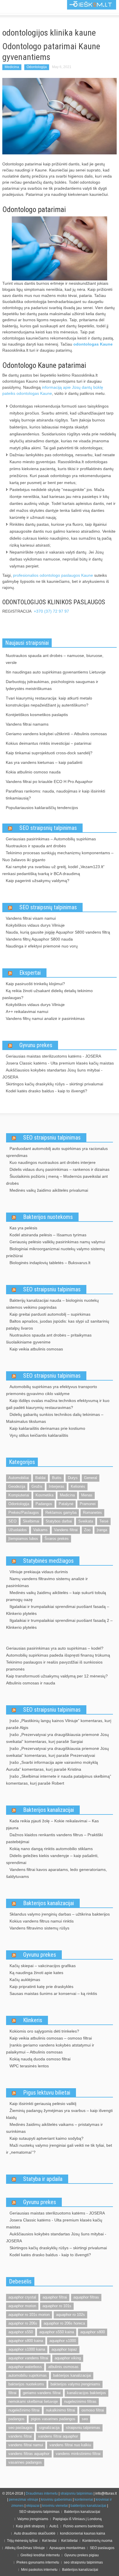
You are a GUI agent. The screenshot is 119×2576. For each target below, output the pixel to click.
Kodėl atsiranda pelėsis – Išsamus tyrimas (48, 1235)
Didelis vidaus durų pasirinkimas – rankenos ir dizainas (59, 1169)
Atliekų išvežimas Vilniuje (25, 2548)
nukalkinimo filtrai (61, 2410)
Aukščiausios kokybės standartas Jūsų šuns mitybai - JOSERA (52, 1074)
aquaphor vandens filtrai (28, 2358)
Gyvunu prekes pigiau (82, 2555)
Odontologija (37, 67)
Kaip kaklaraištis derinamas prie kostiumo (47, 1428)
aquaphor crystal (22, 2297)
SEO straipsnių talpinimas (48, 828)
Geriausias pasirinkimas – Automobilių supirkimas (51, 839)
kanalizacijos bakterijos (87, 2393)
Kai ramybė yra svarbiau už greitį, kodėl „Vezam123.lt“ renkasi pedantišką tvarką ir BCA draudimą (53, 870)
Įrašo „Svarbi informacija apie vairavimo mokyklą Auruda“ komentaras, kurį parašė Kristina (52, 1766)
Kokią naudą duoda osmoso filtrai (40, 2059)
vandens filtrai (20, 2436)
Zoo (87, 1530)
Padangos (44, 1504)
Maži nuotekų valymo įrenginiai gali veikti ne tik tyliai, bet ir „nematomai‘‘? (59, 2149)
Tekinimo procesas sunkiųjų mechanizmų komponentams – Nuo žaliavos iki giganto (58, 856)
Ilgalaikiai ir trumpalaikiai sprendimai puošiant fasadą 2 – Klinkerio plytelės (59, 1624)
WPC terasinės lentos (29, 2066)
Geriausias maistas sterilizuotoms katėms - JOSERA (53, 1056)
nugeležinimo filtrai (24, 2410)
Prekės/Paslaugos (24, 1512)
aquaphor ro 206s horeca (64, 2323)
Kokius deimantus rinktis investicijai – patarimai (49, 743)
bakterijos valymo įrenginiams (75, 2384)
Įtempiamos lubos (23, 1539)
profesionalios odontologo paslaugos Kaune (53, 575)
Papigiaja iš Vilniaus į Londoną (77, 2519)
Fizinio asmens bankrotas (83, 2526)
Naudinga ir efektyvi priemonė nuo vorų (42, 946)
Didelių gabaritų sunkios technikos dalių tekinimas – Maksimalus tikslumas (55, 1418)
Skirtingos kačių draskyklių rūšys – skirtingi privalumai (54, 1084)
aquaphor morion (22, 2306)
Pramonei (88, 1504)
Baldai (40, 1478)
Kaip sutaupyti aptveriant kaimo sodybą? (47, 2138)
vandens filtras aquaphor (29, 2454)
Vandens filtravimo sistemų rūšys (39, 1928)
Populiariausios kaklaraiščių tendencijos (42, 808)
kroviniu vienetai (55, 2506)
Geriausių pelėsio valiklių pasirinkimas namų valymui (57, 1242)
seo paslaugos (21, 2428)
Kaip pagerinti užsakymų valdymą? (38, 881)
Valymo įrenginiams (33, 2519)
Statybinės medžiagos (48, 1561)
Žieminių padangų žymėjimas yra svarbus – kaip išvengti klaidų (59, 2114)
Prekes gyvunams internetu (38, 2562)
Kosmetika (44, 1495)
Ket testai (49, 2541)
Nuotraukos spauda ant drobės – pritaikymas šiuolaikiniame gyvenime (49, 1339)
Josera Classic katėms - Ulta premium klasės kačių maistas (60, 1063)
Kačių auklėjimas (25, 1980)
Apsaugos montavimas (67, 2548)
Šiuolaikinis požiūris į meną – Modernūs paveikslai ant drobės (57, 1180)
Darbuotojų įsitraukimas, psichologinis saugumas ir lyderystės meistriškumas (52, 685)
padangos (16, 2419)
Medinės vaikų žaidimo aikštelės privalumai (49, 1190)
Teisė (104, 1521)
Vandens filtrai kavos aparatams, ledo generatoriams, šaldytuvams (56, 1873)
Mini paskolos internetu (39, 2570)
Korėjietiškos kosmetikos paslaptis (37, 715)
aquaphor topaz (64, 2349)
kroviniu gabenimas (56, 2500)
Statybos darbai (59, 1521)
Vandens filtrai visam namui (31, 918)
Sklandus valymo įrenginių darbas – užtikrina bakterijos (60, 1914)
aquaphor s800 (93, 2332)
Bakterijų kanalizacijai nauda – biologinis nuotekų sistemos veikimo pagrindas (52, 1304)
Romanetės (92, 1512)
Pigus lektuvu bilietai (47, 2093)
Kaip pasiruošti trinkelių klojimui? (35, 984)
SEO (12, 1521)
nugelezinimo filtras (80, 2401)
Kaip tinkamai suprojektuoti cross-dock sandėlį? (49, 753)
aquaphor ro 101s (57, 2306)
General (91, 1478)
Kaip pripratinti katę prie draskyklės (41, 1987)
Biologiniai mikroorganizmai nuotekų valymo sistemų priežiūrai (55, 1252)
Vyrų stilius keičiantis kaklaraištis (39, 1435)
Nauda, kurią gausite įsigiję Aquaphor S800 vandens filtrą (58, 932)
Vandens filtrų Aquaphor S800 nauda (39, 939)
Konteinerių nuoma (97, 2541)
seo (85, 2419)
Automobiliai (19, 1478)
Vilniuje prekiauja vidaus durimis (39, 1572)
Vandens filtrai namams (27, 724)
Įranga (102, 1530)
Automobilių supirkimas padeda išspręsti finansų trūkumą (58, 1655)
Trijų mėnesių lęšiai (22, 2541)
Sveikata (86, 1521)
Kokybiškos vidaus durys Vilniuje (35, 925)
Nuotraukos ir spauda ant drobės (36, 846)
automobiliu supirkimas (28, 2375)
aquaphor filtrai (55, 2297)
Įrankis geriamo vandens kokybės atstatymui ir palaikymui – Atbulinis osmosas (50, 2049)
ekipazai (33, 2506)
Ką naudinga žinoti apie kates (36, 1973)
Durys (73, 1478)
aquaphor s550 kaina (57, 2332)
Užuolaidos (18, 1530)
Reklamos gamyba (61, 1512)
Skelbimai (31, 1521)
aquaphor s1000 (63, 2341)
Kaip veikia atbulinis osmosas (36, 1349)
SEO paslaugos (102, 2548)
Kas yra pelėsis (23, 1228)
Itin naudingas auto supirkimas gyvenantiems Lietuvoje (56, 672)
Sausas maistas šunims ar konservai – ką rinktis (53, 1993)
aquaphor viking (68, 2358)
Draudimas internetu (42, 2493)
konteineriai (84, 2500)
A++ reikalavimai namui (27, 1012)
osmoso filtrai (93, 2410)
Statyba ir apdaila (43, 2179)
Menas (87, 1495)
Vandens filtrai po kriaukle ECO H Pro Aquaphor (49, 782)
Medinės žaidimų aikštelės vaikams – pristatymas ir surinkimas (54, 2128)
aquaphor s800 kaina (26, 2341)
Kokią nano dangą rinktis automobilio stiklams (51, 1849)
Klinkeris (33, 2020)
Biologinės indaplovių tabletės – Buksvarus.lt (50, 1263)
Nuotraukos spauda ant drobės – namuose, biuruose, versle (55, 659)
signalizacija (49, 2428)
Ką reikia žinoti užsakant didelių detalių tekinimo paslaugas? (48, 994)
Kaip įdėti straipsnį (30, 2526)
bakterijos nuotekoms (26, 2384)
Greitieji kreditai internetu (40, 2555)
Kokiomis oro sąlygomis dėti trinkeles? (44, 2031)
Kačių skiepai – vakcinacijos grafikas (43, 1966)
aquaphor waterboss (25, 2367)
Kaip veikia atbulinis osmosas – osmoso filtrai (51, 2038)
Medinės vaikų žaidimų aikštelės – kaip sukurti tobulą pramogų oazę (56, 1596)
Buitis (57, 1478)
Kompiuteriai (19, 1495)
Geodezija (17, 1486)
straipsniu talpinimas (83, 2428)
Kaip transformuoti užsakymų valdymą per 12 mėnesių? (57, 1676)
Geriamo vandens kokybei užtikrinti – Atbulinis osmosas (56, 734)
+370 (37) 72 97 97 (51, 611)
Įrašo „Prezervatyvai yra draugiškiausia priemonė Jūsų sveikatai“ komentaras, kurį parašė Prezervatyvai (57, 1752)
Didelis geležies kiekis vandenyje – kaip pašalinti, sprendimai (52, 1859)
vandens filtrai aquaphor (58, 2436)
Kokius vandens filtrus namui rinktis (42, 1921)
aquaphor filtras (86, 2297)
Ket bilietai (69, 2541)
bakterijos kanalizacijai (72, 2375)
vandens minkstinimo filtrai (78, 2454)
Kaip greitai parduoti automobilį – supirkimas (50, 1314)
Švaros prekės (57, 1539)
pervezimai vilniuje (24, 2500)
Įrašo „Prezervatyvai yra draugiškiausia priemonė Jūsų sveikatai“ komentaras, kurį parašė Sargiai (57, 1738)
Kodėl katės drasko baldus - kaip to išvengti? (47, 1091)
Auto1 (54, 2526)
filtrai (12, 2393)
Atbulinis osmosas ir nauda (31, 1683)
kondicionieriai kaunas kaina (83, 2533)
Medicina (12, 67)
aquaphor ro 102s (70, 2315)
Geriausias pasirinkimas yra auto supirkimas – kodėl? (55, 1648)
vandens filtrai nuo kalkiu (70, 2445)
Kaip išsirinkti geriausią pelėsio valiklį (43, 2104)
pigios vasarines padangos (53, 2419)
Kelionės (78, 1486)
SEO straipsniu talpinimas (52, 1138)
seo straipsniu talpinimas (83, 2562)
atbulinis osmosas (63, 2367)
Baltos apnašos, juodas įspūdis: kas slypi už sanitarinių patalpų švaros (58, 1325)
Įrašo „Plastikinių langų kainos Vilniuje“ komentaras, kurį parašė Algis (59, 1724)
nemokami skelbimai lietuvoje (33, 2401)
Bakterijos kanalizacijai (49, 1810)
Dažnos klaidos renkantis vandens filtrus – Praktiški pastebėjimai (54, 1838)
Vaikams (40, 1530)
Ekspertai (30, 973)
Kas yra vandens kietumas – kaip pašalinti (44, 762)
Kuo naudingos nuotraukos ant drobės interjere (53, 1162)
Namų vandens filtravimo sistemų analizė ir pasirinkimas (47, 1582)
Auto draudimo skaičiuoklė (35, 2533)
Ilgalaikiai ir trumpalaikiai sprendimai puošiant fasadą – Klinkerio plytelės (58, 1610)
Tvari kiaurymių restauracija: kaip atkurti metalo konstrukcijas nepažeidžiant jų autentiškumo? (49, 702)
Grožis (37, 1486)
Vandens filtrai (66, 1530)
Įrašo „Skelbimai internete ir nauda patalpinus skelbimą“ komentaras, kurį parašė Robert (59, 1780)
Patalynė (66, 1504)
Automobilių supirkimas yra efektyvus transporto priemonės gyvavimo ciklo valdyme (52, 1390)
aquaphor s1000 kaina (27, 2349)
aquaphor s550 (21, 2332)
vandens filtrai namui (26, 2445)
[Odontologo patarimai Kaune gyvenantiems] (59, 116)
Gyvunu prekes (36, 1045)
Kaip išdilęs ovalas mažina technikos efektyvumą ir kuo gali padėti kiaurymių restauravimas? (58, 1404)
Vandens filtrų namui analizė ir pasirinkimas (45, 1018)
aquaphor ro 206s (23, 2323)
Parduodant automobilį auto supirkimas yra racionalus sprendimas (57, 1152)
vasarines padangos (25, 2462)
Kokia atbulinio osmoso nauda (33, 772)
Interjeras (57, 1486)
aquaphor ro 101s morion (29, 2315)
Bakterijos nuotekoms (48, 1217)
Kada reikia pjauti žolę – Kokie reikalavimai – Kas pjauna (52, 1824)
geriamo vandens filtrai (42, 2393)
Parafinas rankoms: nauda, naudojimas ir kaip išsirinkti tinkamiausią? (55, 795)
